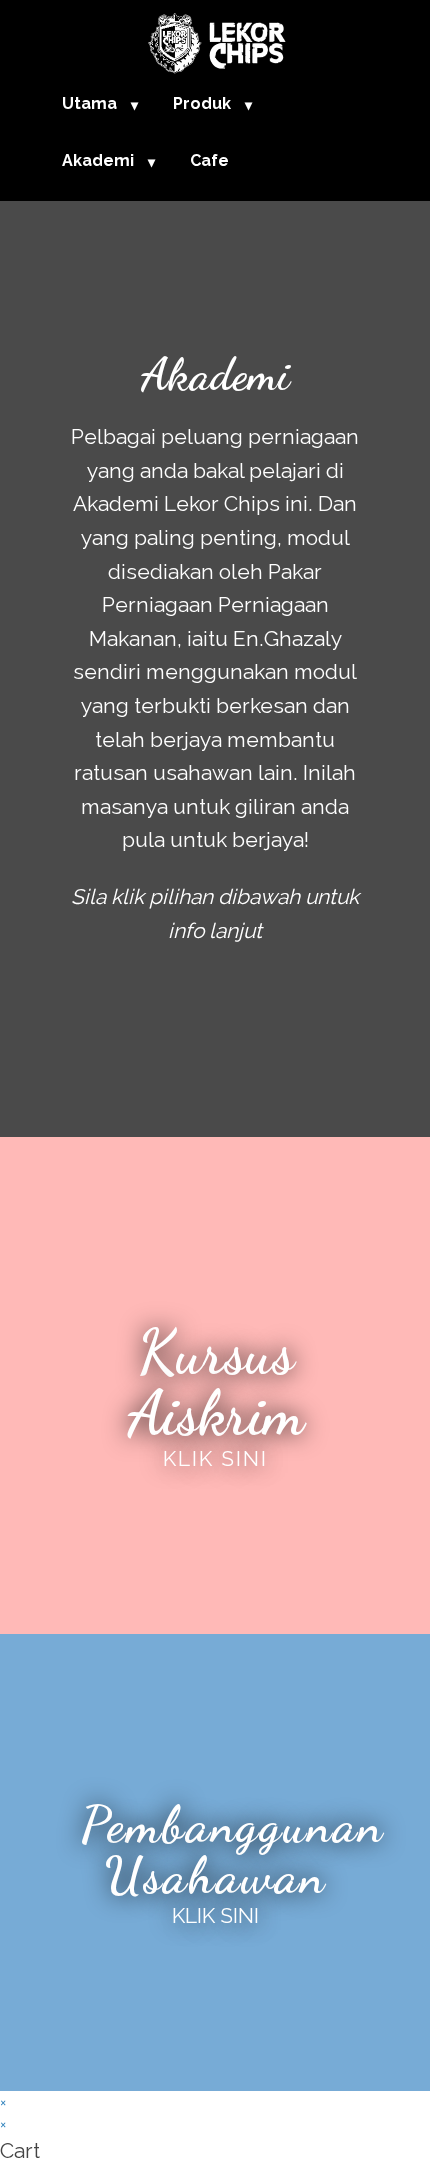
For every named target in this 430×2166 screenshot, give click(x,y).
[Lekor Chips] (215, 39)
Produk (202, 103)
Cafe (209, 160)
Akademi (98, 160)
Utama (89, 103)
